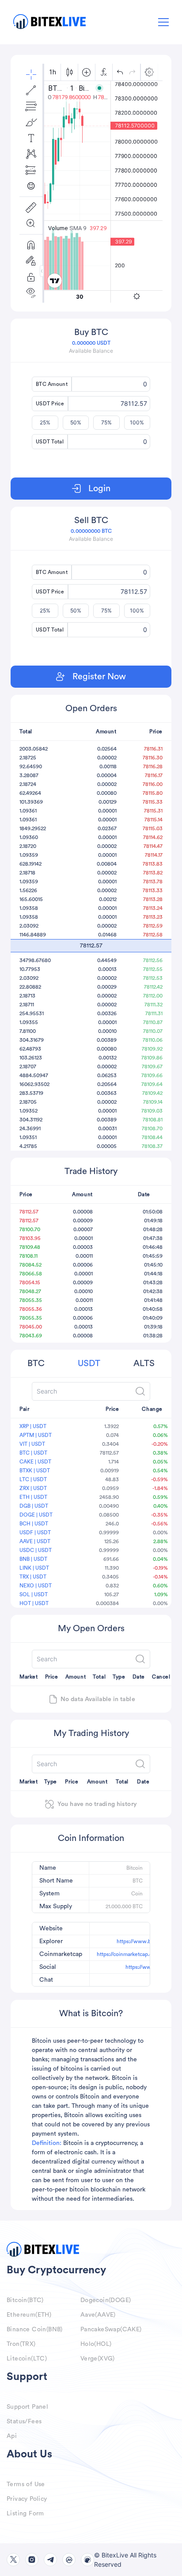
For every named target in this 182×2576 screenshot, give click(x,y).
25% (45, 422)
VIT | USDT (32, 1444)
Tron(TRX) (21, 2344)
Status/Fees (24, 2422)
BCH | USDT (34, 1524)
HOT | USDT (34, 1603)
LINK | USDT (34, 1568)
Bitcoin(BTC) (25, 2300)
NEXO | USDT (36, 1586)
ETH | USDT (33, 1497)
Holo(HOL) (96, 2344)
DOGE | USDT (36, 1515)
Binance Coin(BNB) (35, 2330)
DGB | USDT (34, 1506)
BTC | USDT (33, 1453)
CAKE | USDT (35, 1462)
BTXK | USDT (35, 1471)
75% (106, 422)
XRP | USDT (33, 1426)
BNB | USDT (33, 1559)
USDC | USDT (36, 1550)
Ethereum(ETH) (29, 2315)
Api (12, 2436)
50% (76, 422)
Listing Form (25, 2514)
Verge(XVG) (98, 2359)
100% (137, 422)
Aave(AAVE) (98, 2315)
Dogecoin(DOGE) (106, 2300)
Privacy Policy (27, 2499)
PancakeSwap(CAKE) (111, 2330)
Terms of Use (26, 2484)
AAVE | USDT (35, 1541)
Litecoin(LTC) (27, 2359)
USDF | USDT (35, 1533)
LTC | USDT (33, 1479)
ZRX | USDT (33, 1488)
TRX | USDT (33, 1577)
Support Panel (27, 2407)
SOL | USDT (34, 1594)
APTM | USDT (36, 1435)
